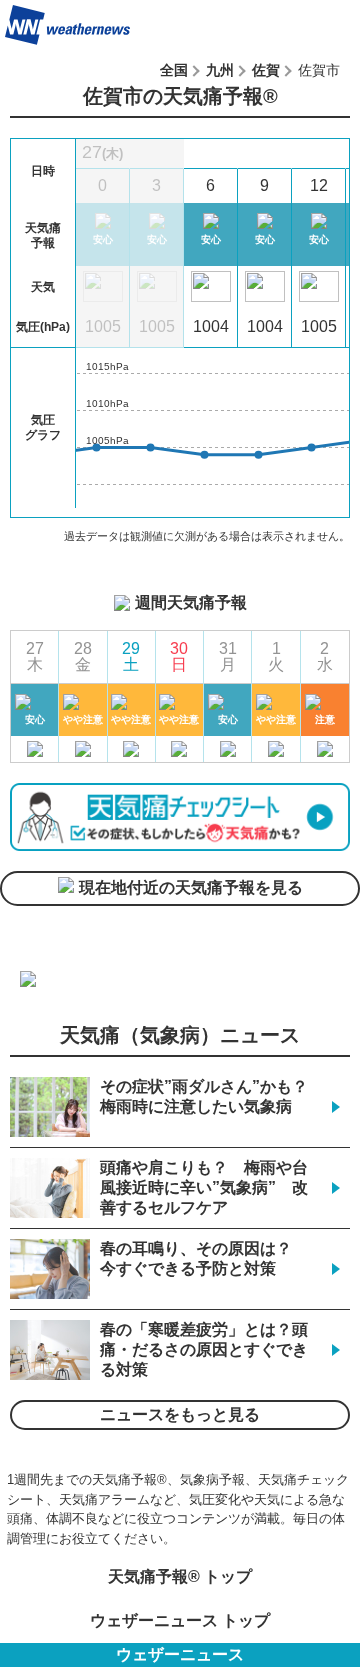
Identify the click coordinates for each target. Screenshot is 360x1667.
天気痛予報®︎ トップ (180, 1576)
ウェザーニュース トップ (180, 1620)
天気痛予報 (309, 25)
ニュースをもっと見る (180, 1414)
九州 (220, 70)
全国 (174, 70)
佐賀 (266, 70)
